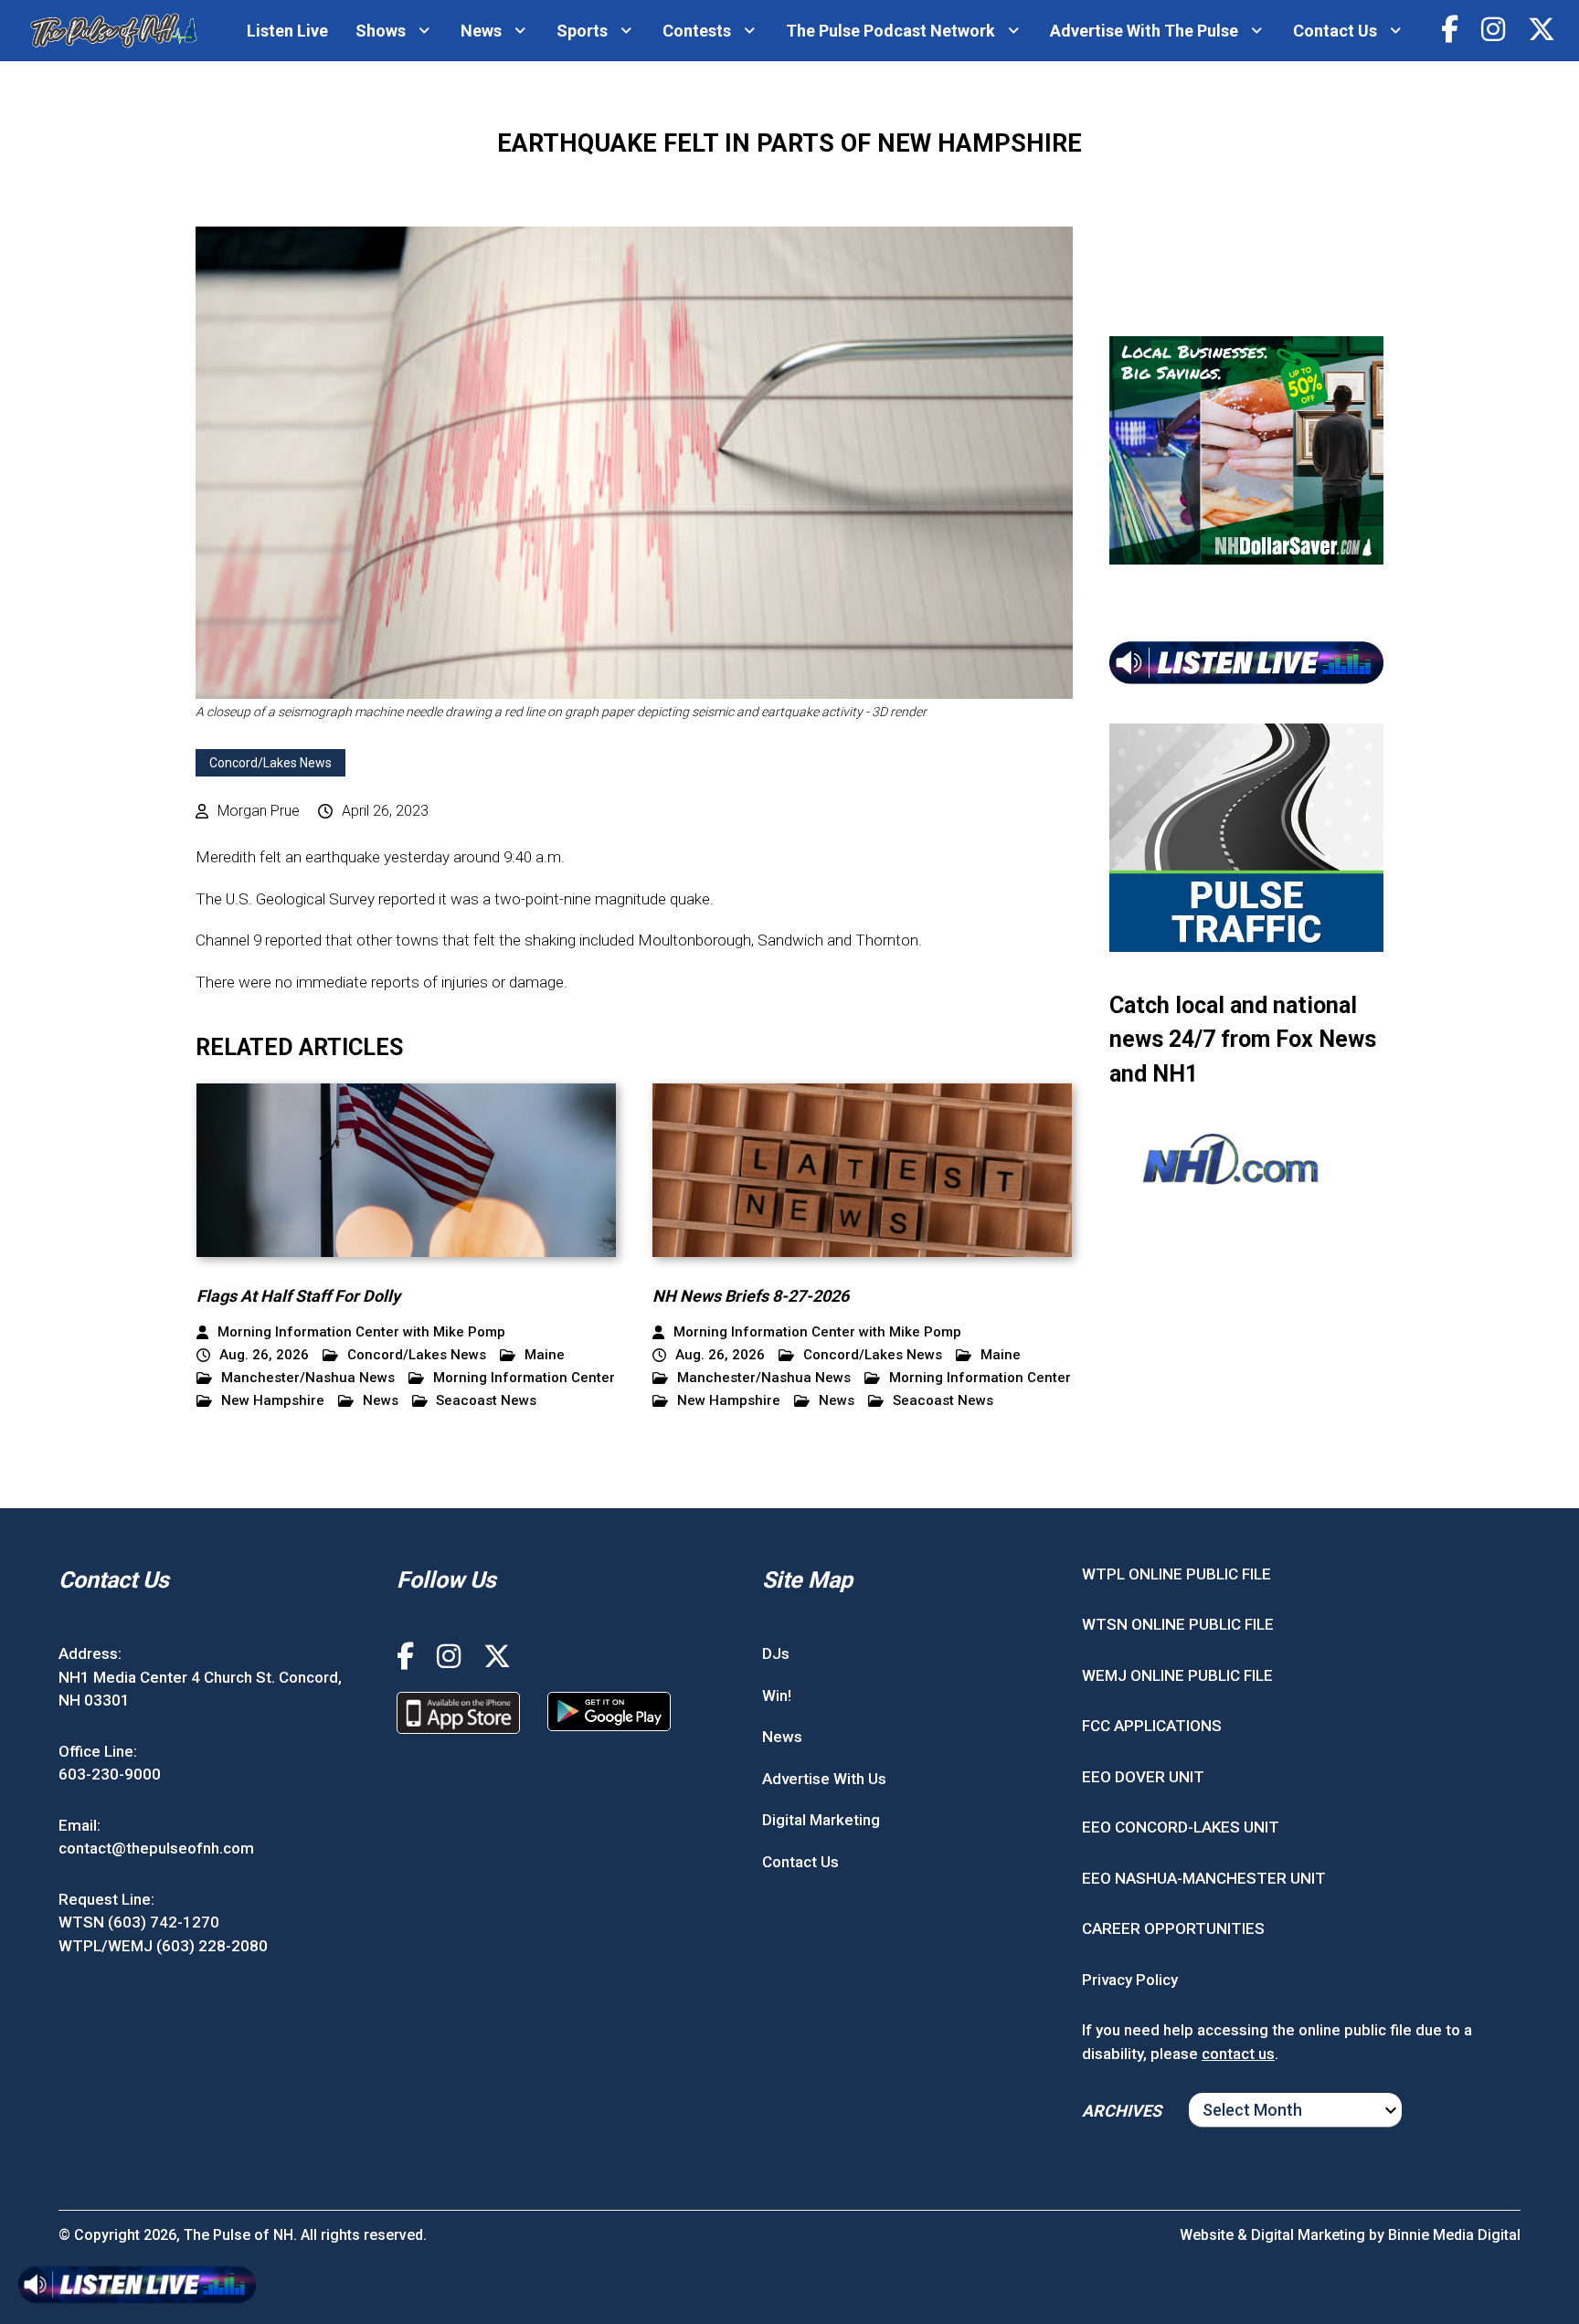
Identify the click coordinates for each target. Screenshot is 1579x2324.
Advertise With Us (824, 1779)
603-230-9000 (110, 1774)
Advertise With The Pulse (1144, 31)
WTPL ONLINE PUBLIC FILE (1176, 1574)
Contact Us (1335, 31)
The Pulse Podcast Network (890, 31)
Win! (777, 1695)
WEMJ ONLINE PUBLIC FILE (1177, 1675)
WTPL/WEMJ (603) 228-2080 (163, 1946)
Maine (545, 1355)
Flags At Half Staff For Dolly (298, 1296)
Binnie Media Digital (1454, 2235)
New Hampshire (273, 1401)
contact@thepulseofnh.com (156, 1848)
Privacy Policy (1130, 1980)
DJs (776, 1653)
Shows (381, 31)
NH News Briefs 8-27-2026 (751, 1296)
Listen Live (287, 31)
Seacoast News (486, 1401)
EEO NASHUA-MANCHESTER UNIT (1204, 1878)
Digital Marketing (821, 1820)
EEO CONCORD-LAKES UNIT (1181, 1827)
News (481, 31)
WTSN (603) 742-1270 (139, 1922)
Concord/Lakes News (270, 763)
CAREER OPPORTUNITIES (1173, 1928)
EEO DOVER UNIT (1143, 1777)
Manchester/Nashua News (308, 1378)
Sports (582, 31)
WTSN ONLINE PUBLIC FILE (1178, 1624)
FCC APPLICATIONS (1152, 1726)
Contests (697, 31)
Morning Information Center (524, 1378)
